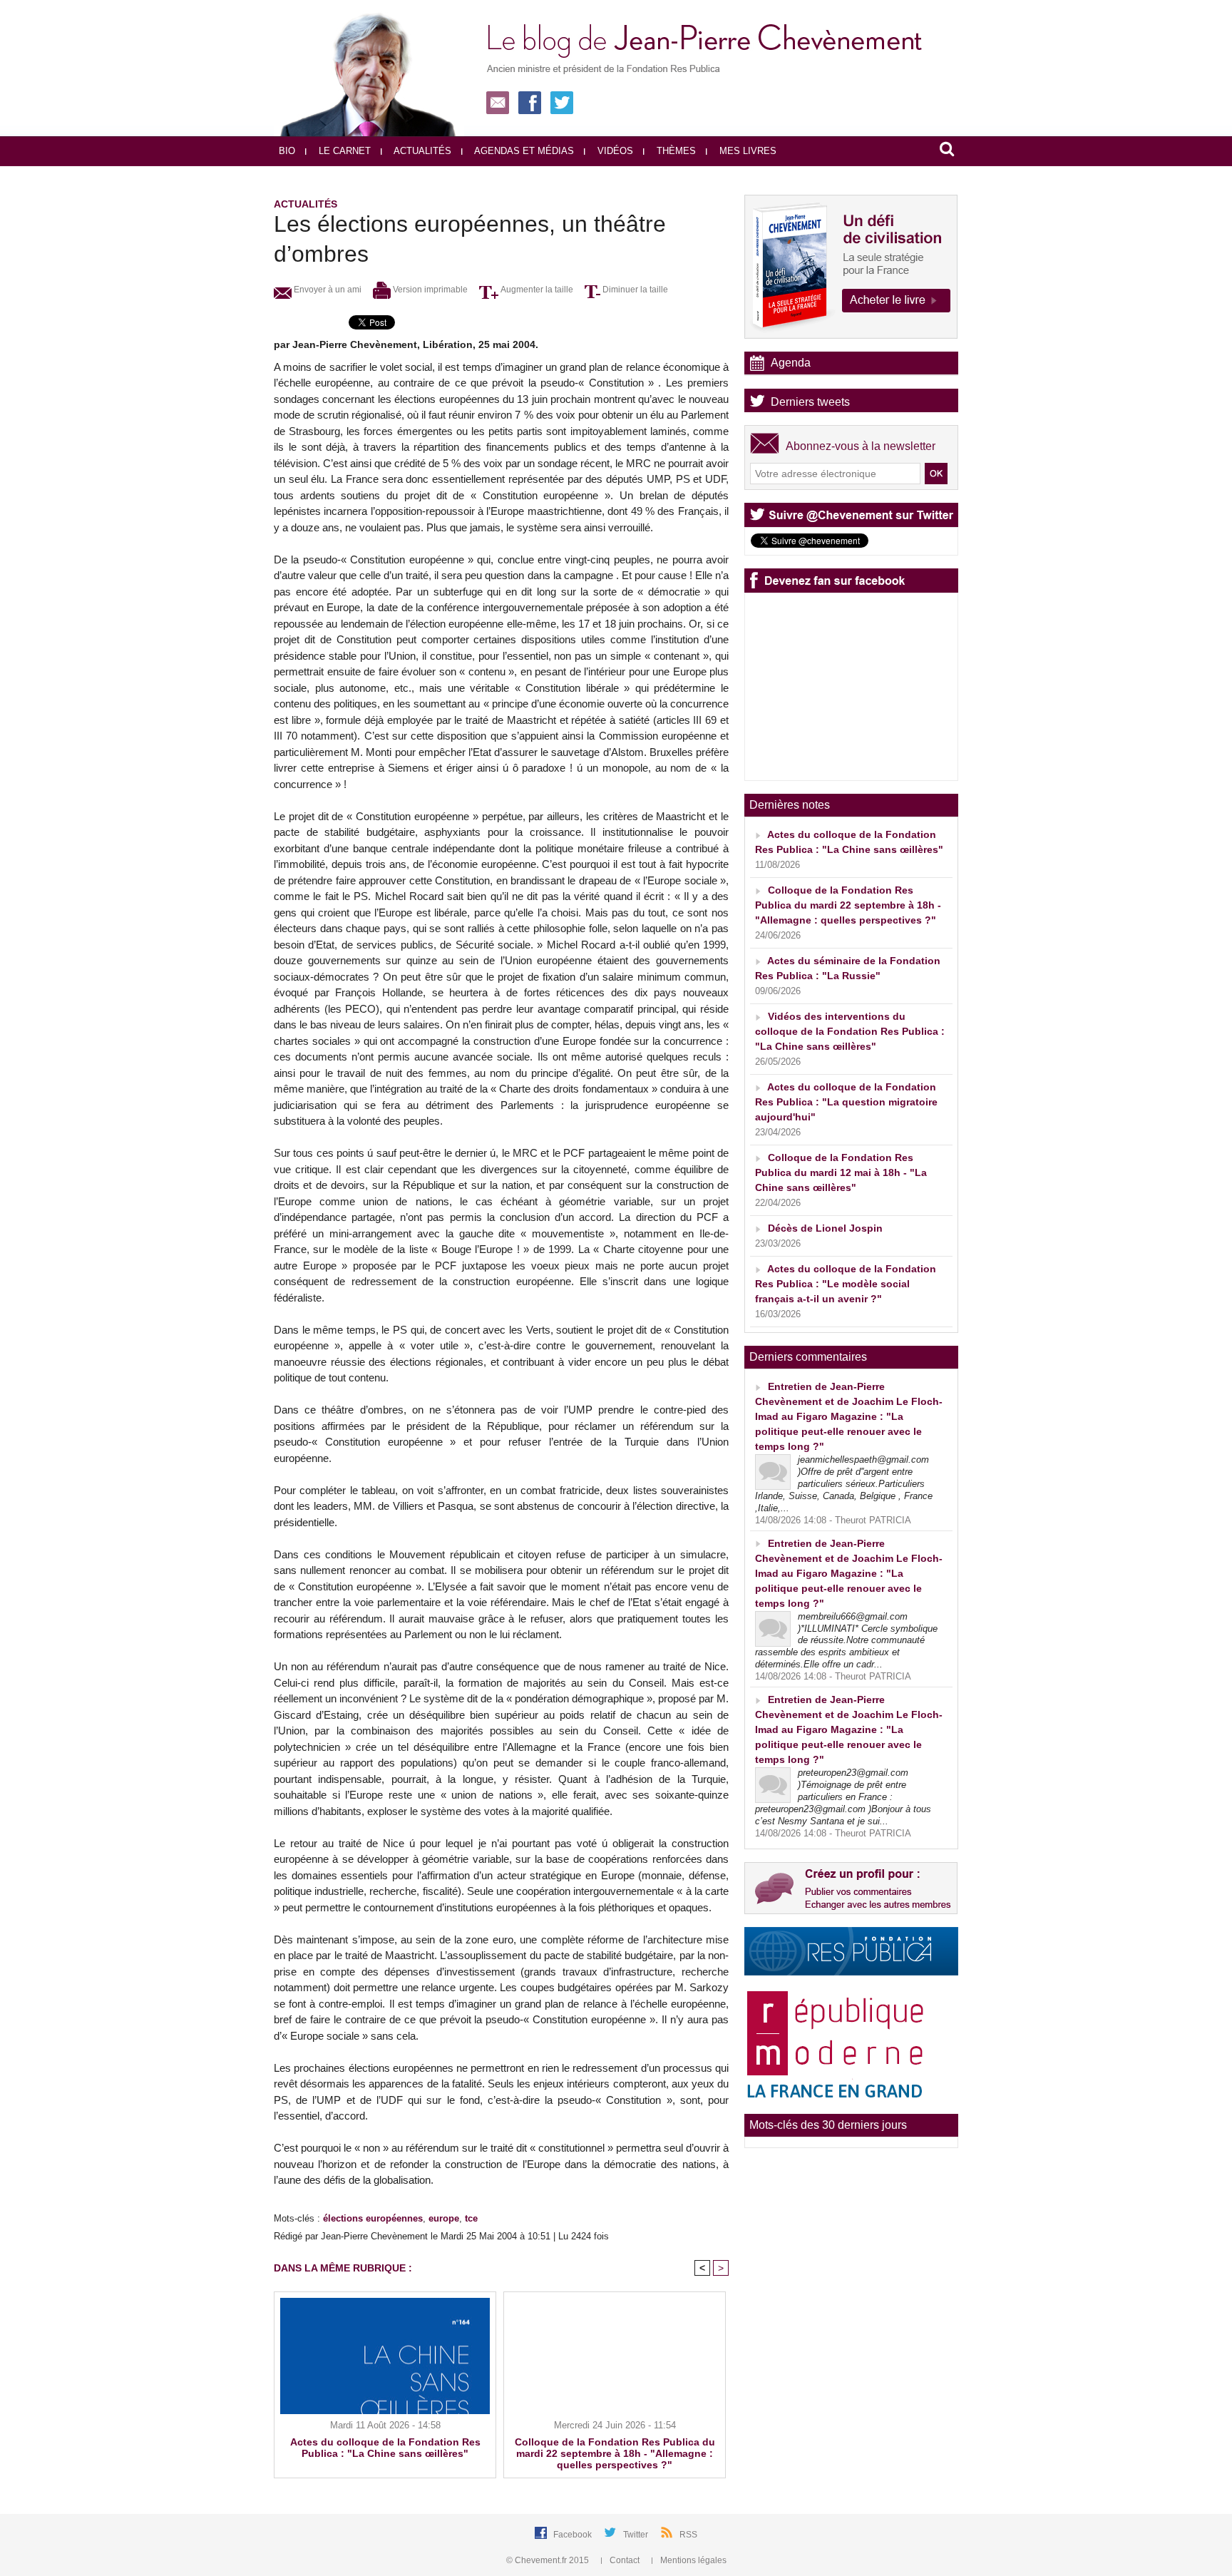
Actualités (421, 151)
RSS (688, 2535)
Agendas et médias (523, 151)
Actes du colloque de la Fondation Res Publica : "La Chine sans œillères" (385, 2448)
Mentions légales (692, 2560)
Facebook (574, 2535)
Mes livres (746, 151)
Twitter (637, 2535)
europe (444, 2218)
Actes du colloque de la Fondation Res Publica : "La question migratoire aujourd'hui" (846, 1102)
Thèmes (675, 151)
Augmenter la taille (536, 290)
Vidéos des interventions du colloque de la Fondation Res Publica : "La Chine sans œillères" (850, 1031)
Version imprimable (429, 290)
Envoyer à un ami (327, 290)
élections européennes (373, 2218)
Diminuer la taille (634, 290)
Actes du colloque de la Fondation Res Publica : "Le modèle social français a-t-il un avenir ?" (846, 1284)
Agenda (791, 363)
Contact (625, 2560)
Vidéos (614, 151)
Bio (287, 151)
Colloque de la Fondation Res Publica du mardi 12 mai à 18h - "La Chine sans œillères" (841, 1172)
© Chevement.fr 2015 (549, 2560)
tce (471, 2218)
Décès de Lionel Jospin (825, 1228)
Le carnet (343, 151)
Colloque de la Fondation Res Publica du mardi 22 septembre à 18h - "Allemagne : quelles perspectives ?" (615, 2453)
